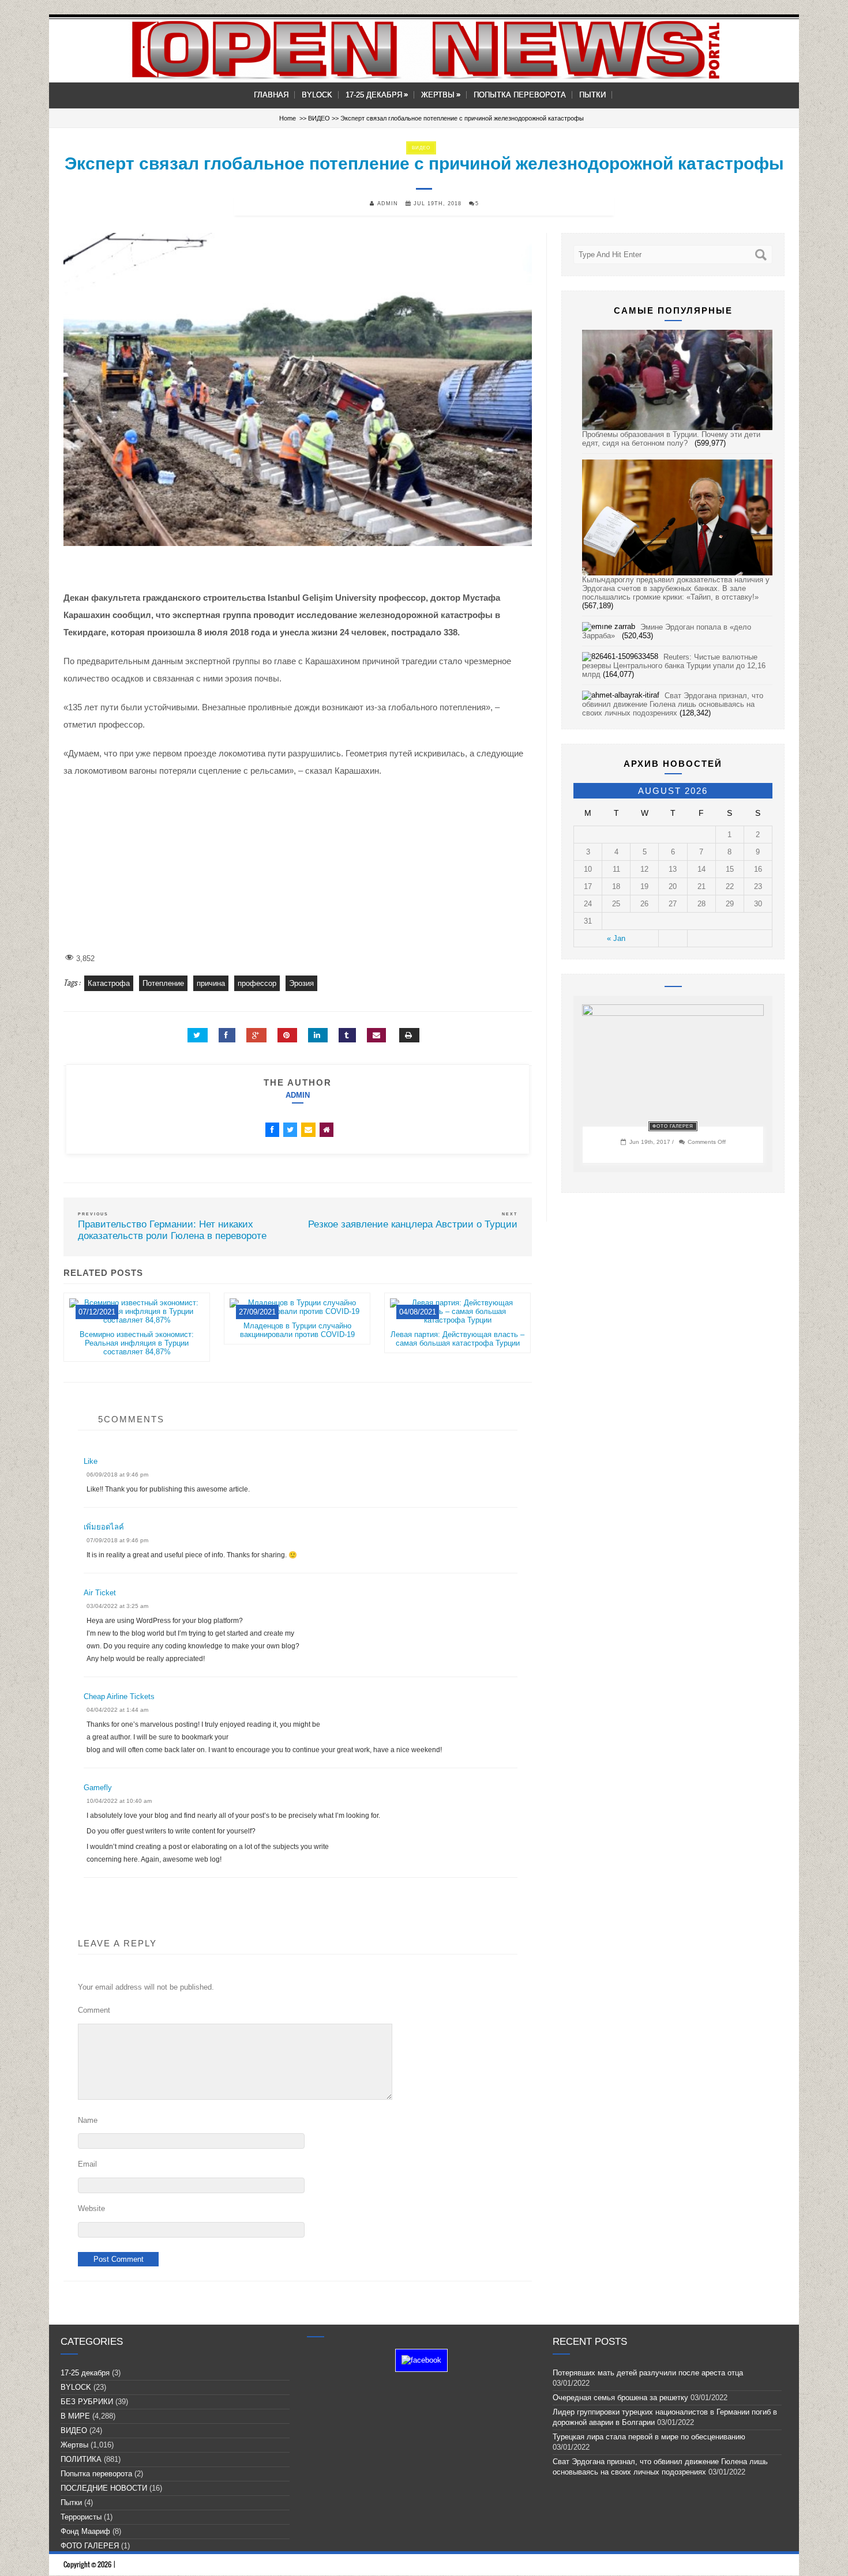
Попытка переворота (520, 95)
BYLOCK (317, 95)
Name (88, 2120)
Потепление (163, 983)
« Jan (616, 938)
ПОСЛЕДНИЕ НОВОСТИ (104, 2488)
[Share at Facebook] (227, 1035)
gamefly (98, 1788)
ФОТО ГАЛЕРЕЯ (673, 1126)
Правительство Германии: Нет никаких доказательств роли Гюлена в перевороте (175, 1230)
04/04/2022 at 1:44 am (117, 1710)
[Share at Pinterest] (287, 1035)
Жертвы (441, 95)
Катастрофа (109, 983)
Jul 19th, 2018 (436, 204)
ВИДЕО (319, 118)
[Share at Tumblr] (347, 1035)
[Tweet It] (198, 1035)
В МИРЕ (75, 2416)
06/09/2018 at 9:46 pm (117, 1475)
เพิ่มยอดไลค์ (104, 1527)
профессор (257, 983)
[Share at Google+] (256, 1035)
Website (91, 2208)
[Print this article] (409, 1035)
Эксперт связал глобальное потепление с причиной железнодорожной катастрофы (424, 163)
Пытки (592, 95)
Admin (298, 1095)
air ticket (100, 1593)
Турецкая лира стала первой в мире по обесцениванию (651, 2437)
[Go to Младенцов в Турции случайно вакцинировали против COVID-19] (297, 1317)
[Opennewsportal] (424, 50)
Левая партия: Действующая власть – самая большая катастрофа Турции (457, 1339)
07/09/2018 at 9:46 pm (117, 1540)
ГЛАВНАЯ (271, 95)
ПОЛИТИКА (81, 2459)
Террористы (81, 2517)
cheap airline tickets (119, 1696)
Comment (94, 2010)
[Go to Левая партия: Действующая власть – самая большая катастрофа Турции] (457, 1326)
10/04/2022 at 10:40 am (119, 1801)
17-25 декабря (377, 95)
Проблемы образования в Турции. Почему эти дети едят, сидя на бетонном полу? (671, 439)
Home (288, 118)
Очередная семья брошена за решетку (620, 2398)
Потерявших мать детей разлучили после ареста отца (648, 2373)
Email (87, 2164)
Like (91, 1461)
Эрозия (301, 983)
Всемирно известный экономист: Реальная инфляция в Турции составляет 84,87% (137, 1343)
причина (211, 983)
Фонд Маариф (85, 2531)
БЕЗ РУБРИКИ (87, 2402)
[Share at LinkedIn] (318, 1035)
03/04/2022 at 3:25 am (117, 1606)
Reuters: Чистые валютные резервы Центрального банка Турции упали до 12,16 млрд (674, 666)
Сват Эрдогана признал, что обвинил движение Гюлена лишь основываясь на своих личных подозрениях (673, 704)
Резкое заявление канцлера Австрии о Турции (413, 1224)
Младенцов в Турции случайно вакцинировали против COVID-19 (297, 1330)
